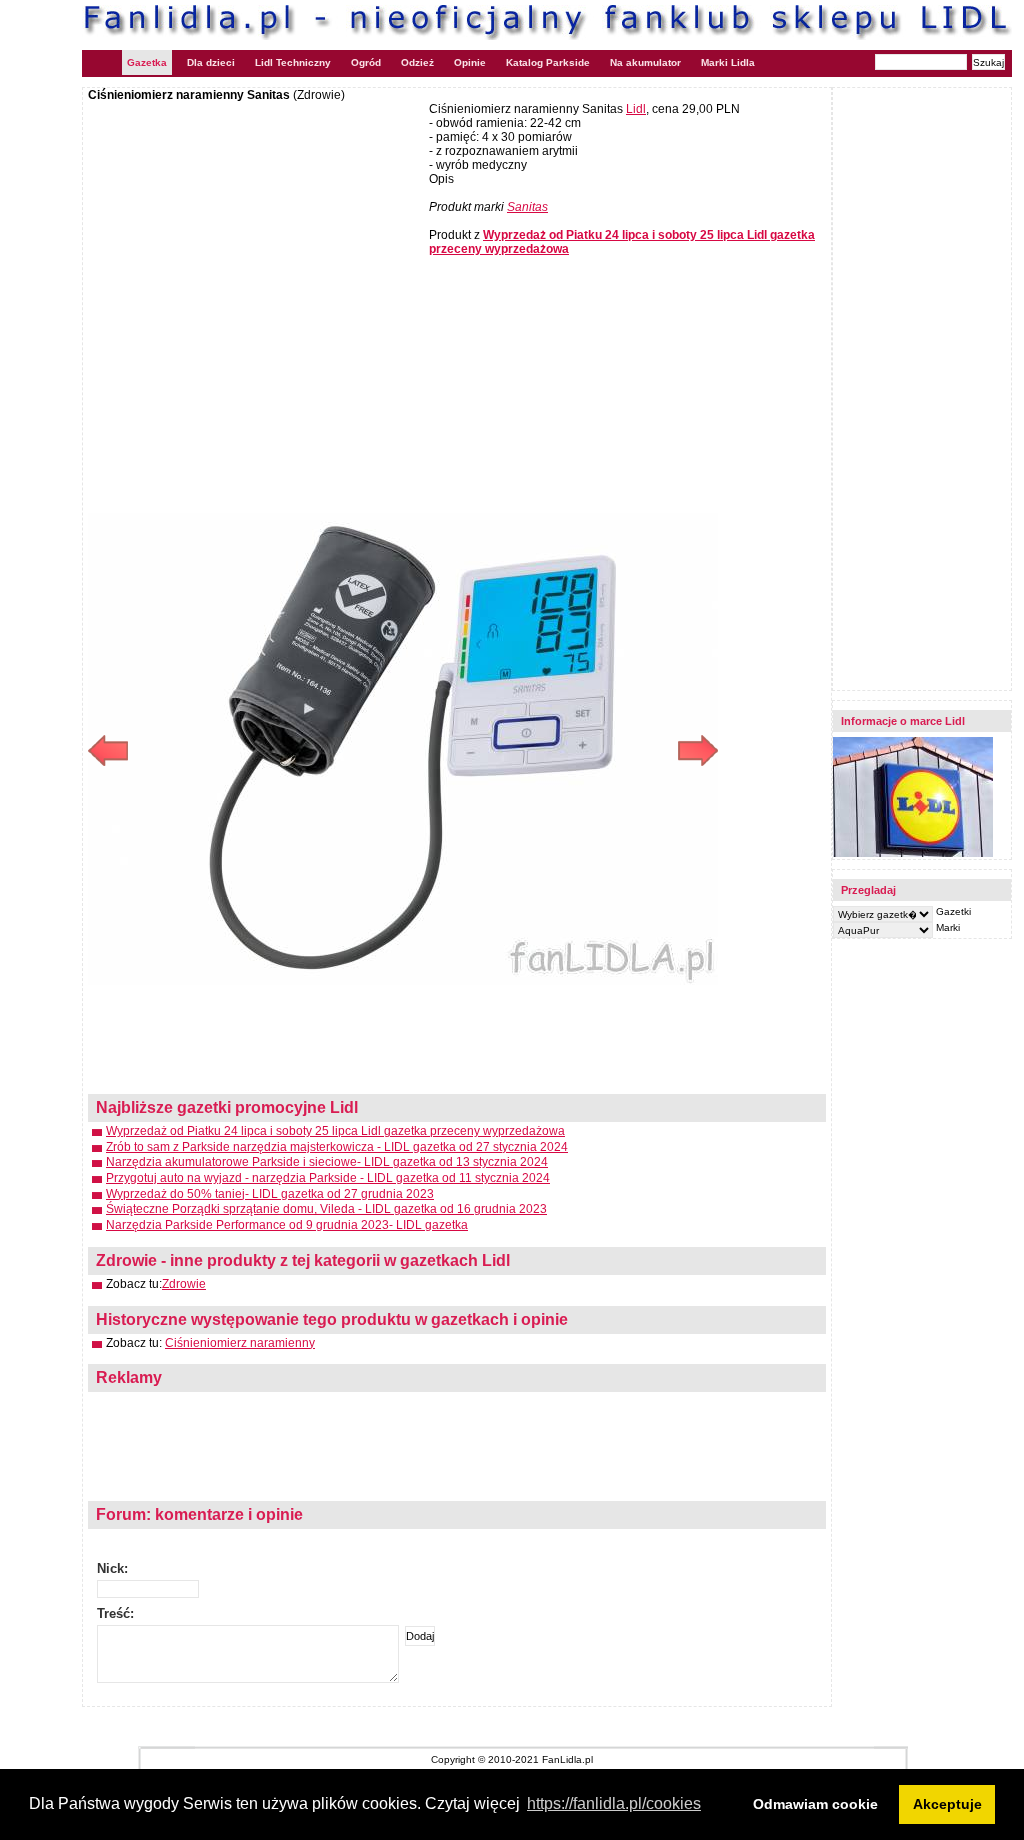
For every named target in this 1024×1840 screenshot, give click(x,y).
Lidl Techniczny (293, 62)
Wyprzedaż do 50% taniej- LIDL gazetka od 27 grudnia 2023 (270, 1194)
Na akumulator (645, 62)
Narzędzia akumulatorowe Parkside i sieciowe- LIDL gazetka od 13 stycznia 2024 (327, 1162)
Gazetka (147, 62)
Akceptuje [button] (947, 1804)
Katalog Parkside (548, 62)
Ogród (366, 62)
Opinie (470, 62)
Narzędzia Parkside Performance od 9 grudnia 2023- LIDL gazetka (287, 1225)
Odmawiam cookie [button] (815, 1804)
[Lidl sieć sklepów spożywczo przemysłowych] (913, 853)
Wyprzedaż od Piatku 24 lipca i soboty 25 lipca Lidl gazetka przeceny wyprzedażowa (335, 1131)
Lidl (636, 109)
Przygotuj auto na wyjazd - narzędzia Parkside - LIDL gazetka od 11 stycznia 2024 (328, 1178)
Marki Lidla (728, 62)
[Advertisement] (256, 247)
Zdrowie (184, 1284)
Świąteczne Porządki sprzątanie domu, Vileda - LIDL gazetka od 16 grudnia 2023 (326, 1209)
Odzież (417, 62)
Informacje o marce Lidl (903, 721)
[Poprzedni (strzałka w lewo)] (245, 750)
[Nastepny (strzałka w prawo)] (560, 750)
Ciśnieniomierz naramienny (240, 1343)
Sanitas (527, 207)
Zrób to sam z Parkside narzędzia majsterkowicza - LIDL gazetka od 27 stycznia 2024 (337, 1147)
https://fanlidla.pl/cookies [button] (614, 1803)
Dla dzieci (211, 62)
